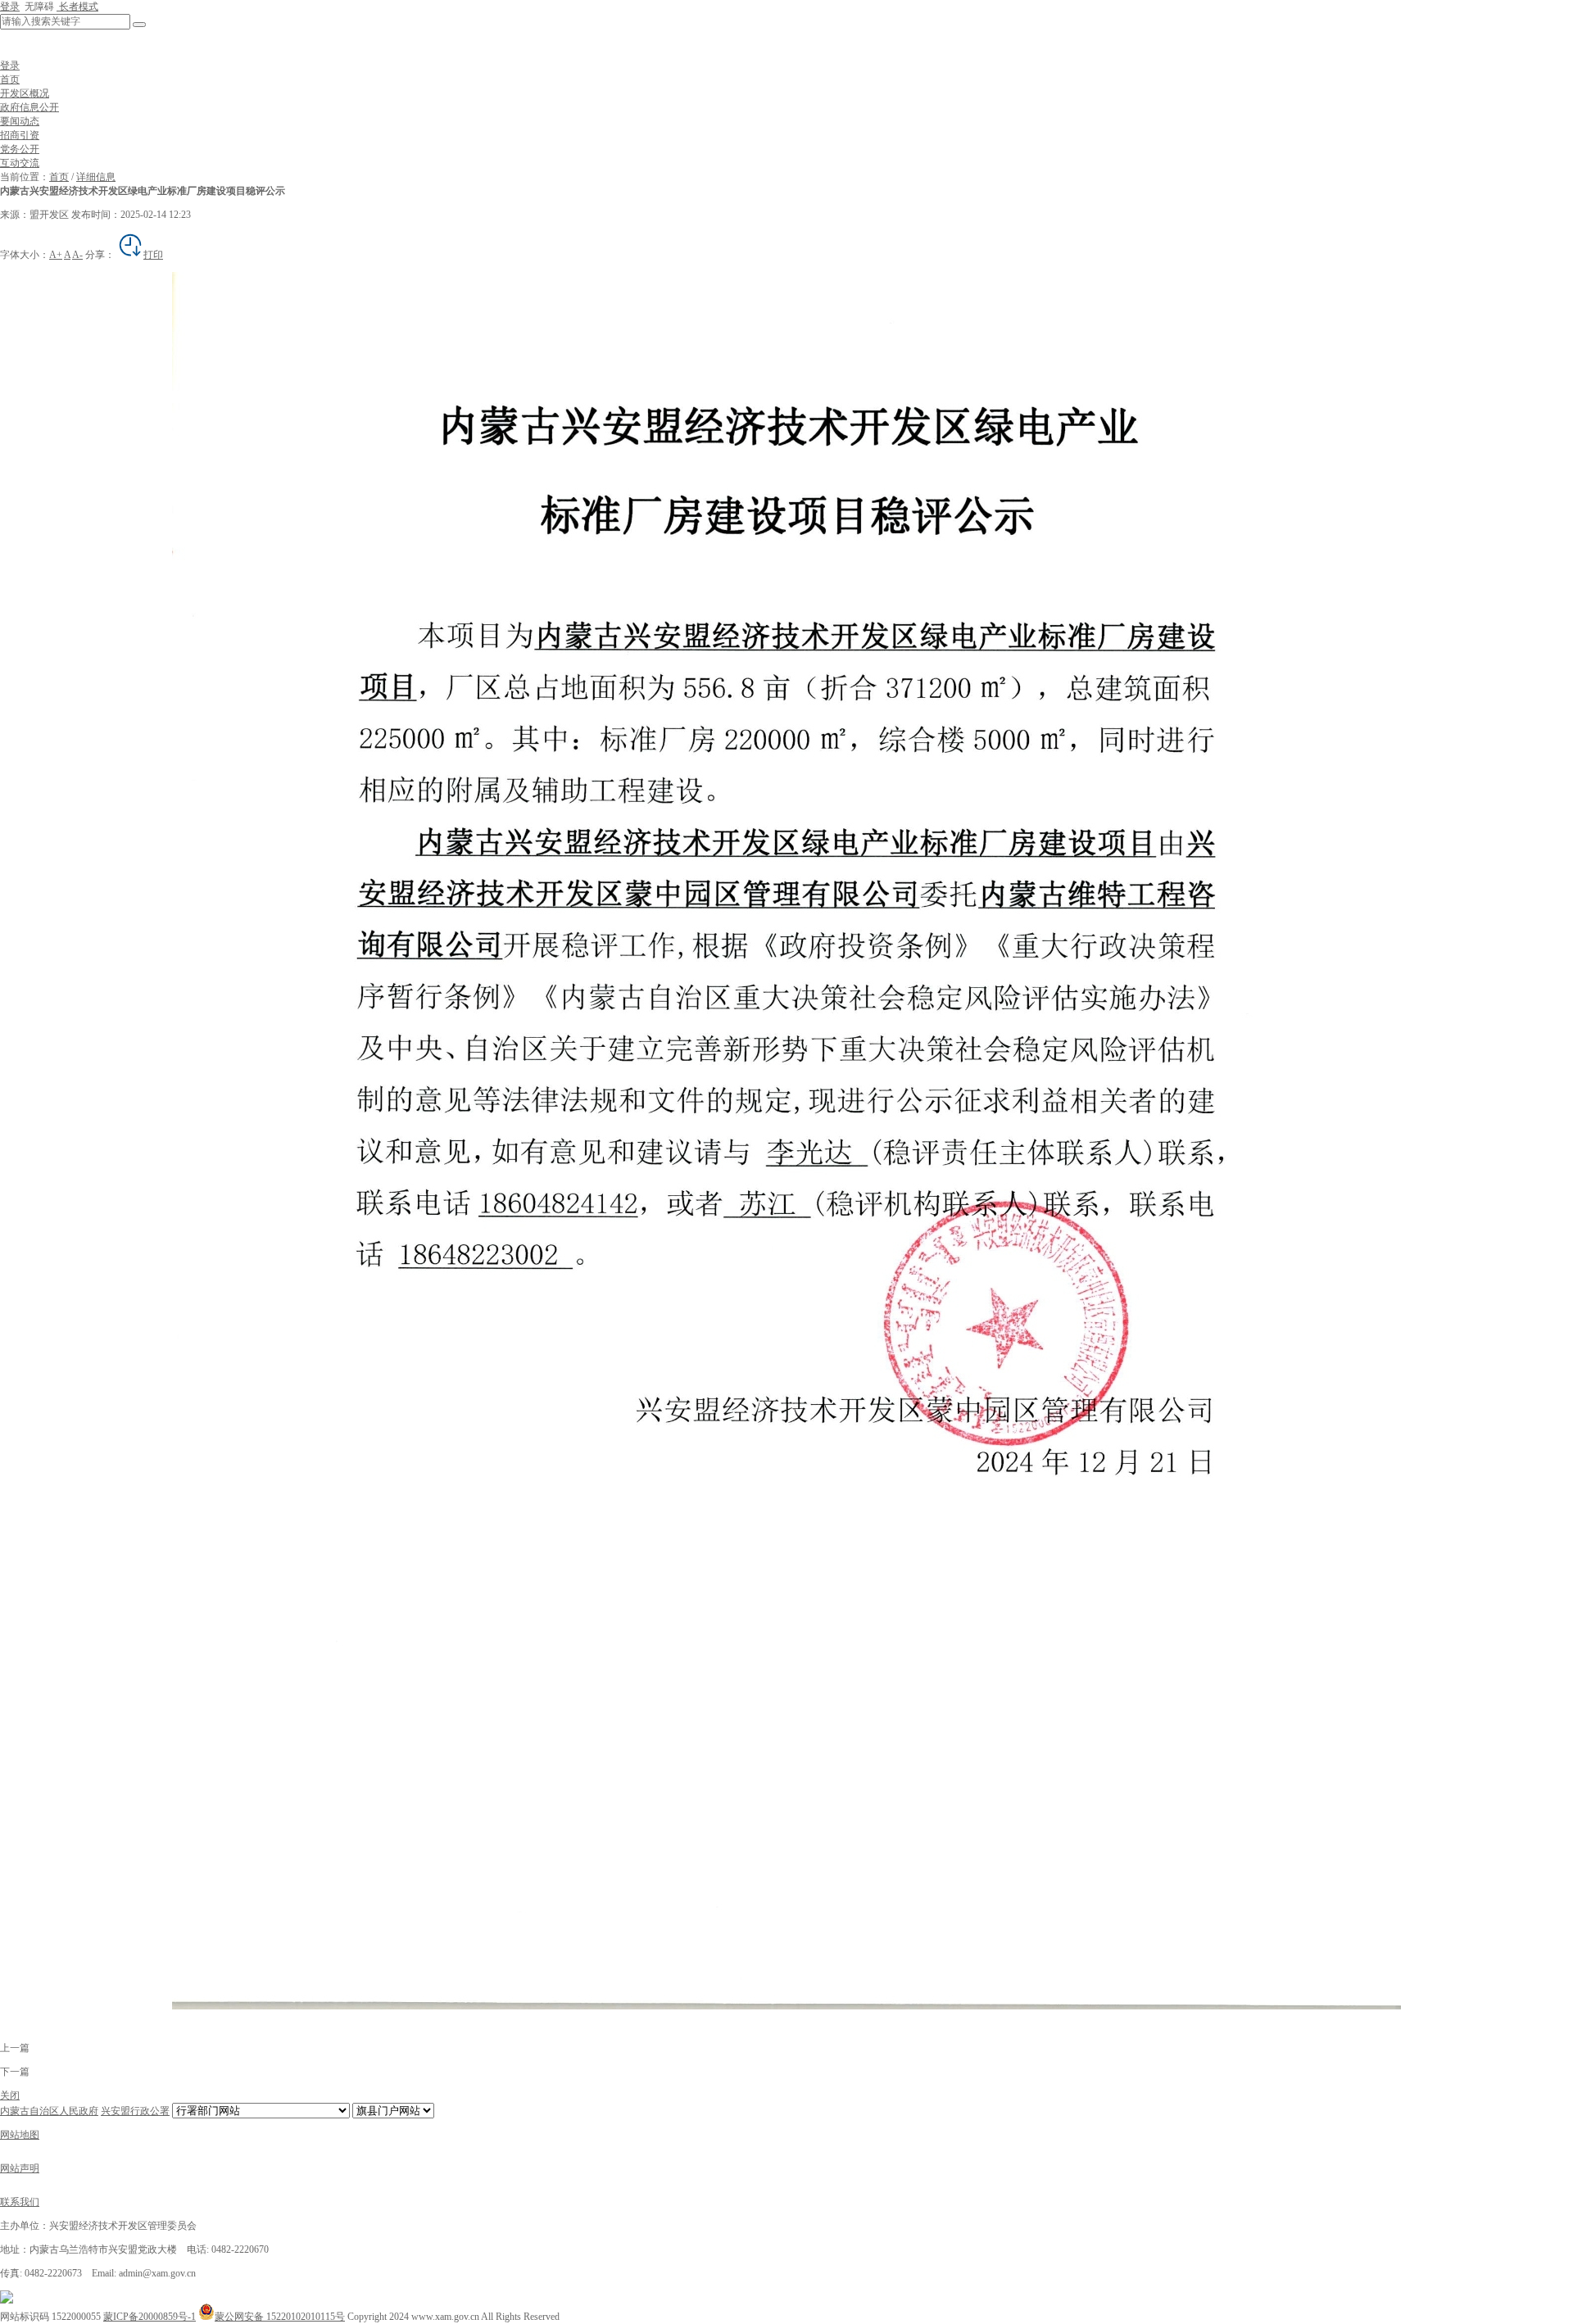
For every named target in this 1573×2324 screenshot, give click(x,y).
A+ (56, 255)
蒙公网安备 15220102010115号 (280, 2317)
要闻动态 (20, 121)
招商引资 (20, 135)
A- (77, 255)
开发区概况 (25, 93)
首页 (10, 79)
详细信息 (96, 177)
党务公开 (20, 149)
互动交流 (20, 163)
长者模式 (77, 7)
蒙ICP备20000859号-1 (150, 2317)
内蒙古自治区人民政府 (49, 2111)
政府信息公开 (29, 107)
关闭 (10, 2095)
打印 (153, 255)
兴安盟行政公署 (135, 2111)
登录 (10, 7)
